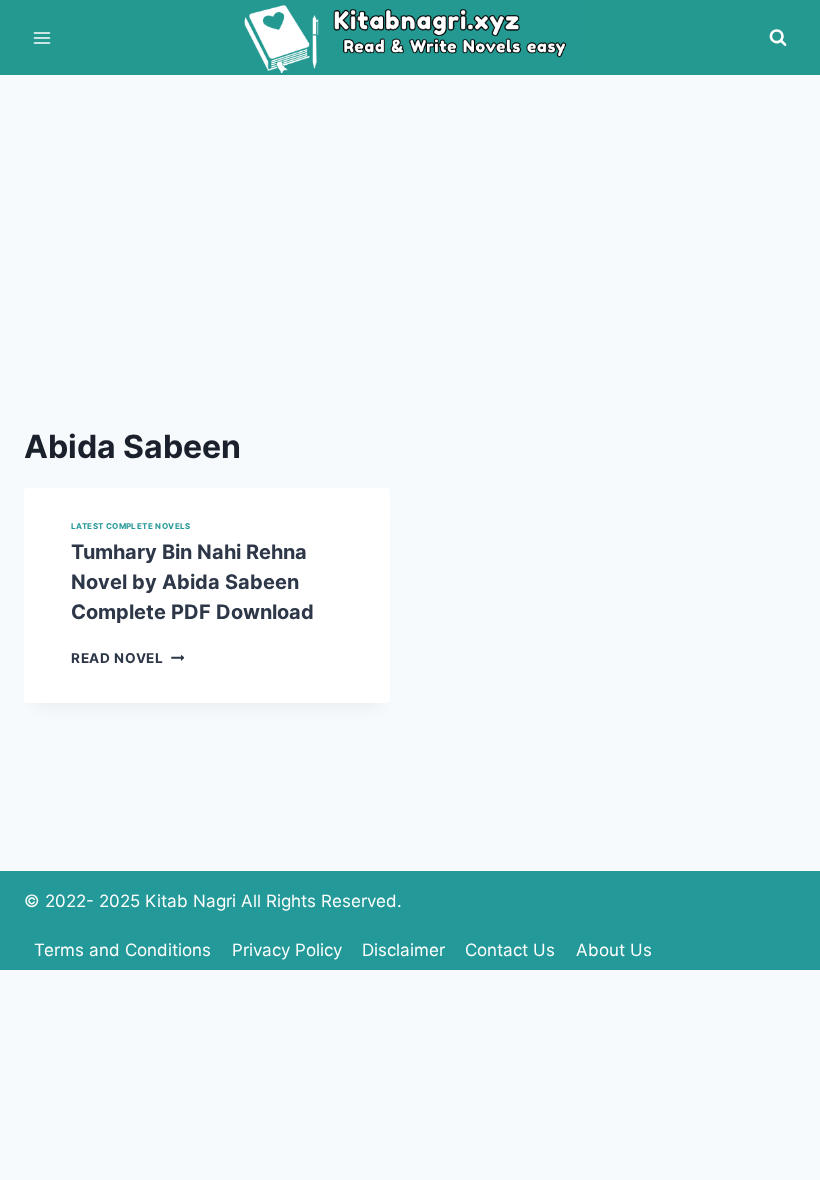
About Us (614, 950)
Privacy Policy (287, 950)
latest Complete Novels (131, 526)
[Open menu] (42, 37)
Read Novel (127, 658)
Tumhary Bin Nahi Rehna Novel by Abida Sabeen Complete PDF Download (192, 582)
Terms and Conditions (122, 950)
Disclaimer (403, 950)
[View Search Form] (778, 38)
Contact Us (510, 950)
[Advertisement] (410, 225)
